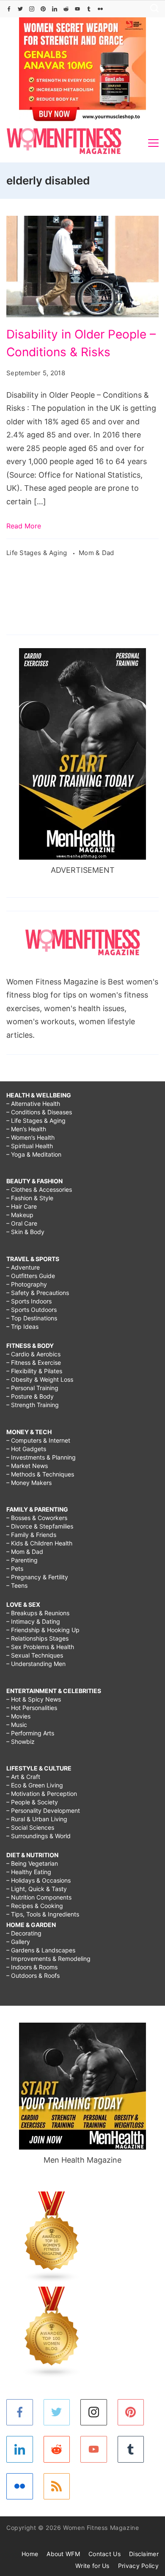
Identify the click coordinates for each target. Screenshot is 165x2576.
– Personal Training (32, 1388)
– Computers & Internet (38, 1440)
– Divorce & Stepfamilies (40, 1526)
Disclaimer (144, 2554)
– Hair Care (22, 1206)
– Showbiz (21, 1742)
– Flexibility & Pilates (34, 1371)
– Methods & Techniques (40, 1474)
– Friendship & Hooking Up (43, 1630)
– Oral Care (22, 1223)
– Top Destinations (32, 1318)
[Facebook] (9, 9)
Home (30, 2554)
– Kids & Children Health (39, 1543)
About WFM (63, 2554)
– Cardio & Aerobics (33, 1354)
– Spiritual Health (30, 1146)
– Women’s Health (30, 1137)
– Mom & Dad (25, 1552)
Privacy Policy (138, 2566)
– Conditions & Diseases (39, 1112)
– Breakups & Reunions (38, 1613)
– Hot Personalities (32, 1708)
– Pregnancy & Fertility (37, 1577)
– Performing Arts (30, 1733)
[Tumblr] (89, 9)
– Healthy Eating (29, 1872)
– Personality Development (43, 1810)
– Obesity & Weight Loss (40, 1379)
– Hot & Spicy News (34, 1699)
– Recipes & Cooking (35, 1906)
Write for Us (92, 2566)
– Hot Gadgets (26, 1449)
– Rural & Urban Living (37, 1819)
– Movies (18, 1716)
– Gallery (18, 1942)
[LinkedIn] (55, 9)
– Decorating (24, 1933)
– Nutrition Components (39, 1897)
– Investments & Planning (41, 1457)
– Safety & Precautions (38, 1293)
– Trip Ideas (22, 1326)
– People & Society (32, 1802)
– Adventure (23, 1267)
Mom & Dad (96, 553)
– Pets (15, 1568)
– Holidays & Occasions (38, 1880)
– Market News (27, 1466)
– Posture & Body (30, 1396)
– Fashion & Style (30, 1198)
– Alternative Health (33, 1104)
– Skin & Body (25, 1232)
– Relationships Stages (37, 1638)
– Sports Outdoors (32, 1310)
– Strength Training (33, 1405)
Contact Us (104, 2554)
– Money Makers (29, 1483)
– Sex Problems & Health (40, 1647)
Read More (24, 526)
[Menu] (153, 143)
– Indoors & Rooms (32, 1967)
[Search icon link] (152, 9)
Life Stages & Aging (38, 553)
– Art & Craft (23, 1777)
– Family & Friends (31, 1535)
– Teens (17, 1585)
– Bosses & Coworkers (37, 1518)
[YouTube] (77, 9)
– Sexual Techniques (35, 1655)
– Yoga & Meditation (34, 1154)
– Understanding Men (36, 1664)
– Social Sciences (30, 1827)
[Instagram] (32, 9)
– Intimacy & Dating (33, 1621)
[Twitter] (20, 9)
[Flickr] (100, 9)
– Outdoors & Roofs (33, 1975)
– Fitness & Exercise (34, 1362)
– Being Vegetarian (32, 1863)
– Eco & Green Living (35, 1785)
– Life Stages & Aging (36, 1120)
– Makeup (20, 1215)
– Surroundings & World (38, 1836)
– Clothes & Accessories (39, 1189)
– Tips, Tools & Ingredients (43, 1914)
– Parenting (22, 1560)
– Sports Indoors (29, 1301)
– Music (17, 1725)
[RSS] (57, 2487)
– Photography (27, 1284)
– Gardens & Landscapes (41, 1950)
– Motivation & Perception (42, 1794)
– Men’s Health (26, 1129)
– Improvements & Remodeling (48, 1959)
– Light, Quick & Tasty (37, 1889)
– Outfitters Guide (31, 1276)
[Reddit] (66, 9)
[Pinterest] (43, 9)
